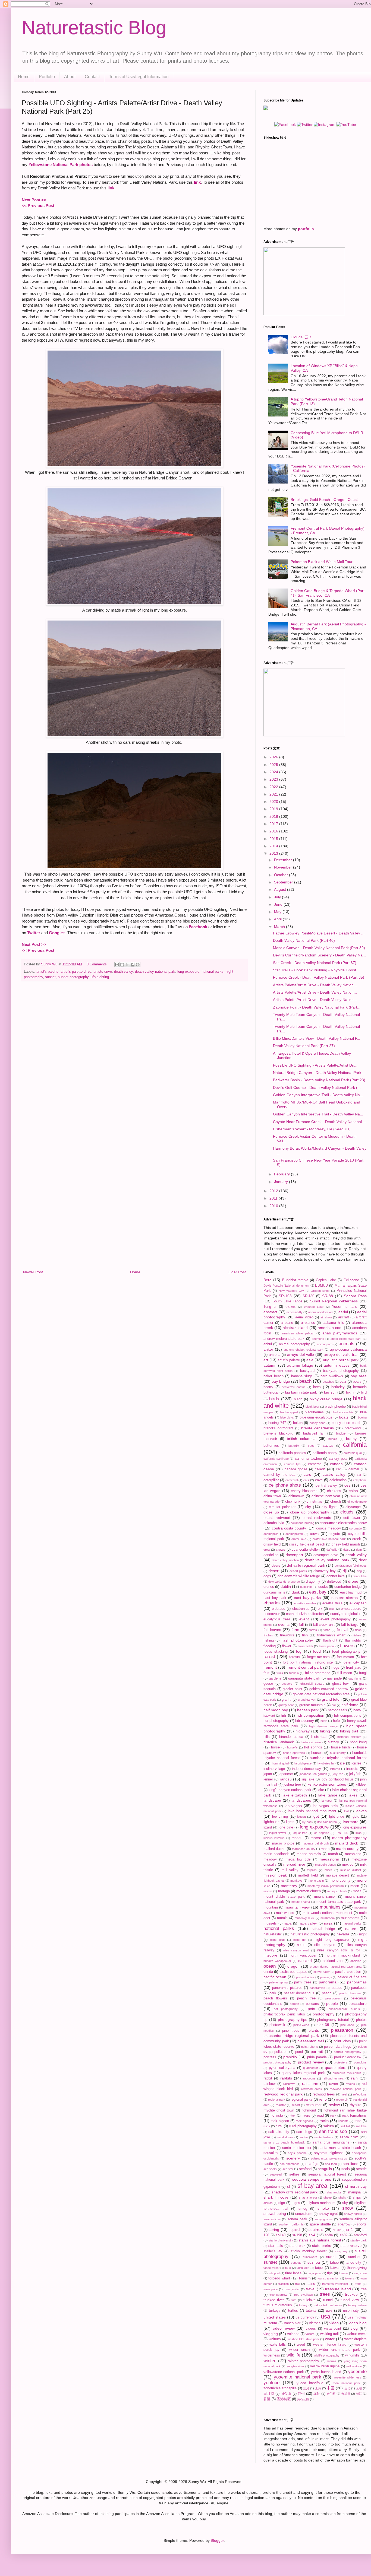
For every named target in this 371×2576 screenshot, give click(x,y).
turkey (303, 2305)
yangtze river (295, 2366)
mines (328, 1870)
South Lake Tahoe (287, 1301)
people (332, 2003)
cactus (328, 1446)
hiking (325, 1731)
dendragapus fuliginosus (351, 1566)
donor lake (360, 1576)
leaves (361, 1811)
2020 (274, 802)
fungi (363, 1673)
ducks (323, 1587)
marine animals (309, 1854)
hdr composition (310, 1715)
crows (281, 1550)
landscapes (301, 1800)
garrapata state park (304, 1678)
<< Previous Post (38, 206)
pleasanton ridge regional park (291, 2036)
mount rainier (325, 1897)
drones (269, 1587)
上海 (318, 2388)
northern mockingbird (343, 1955)
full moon (345, 1673)
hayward (269, 1716)
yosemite (357, 2372)
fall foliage (350, 1624)
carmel (354, 1469)
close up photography (310, 1512)
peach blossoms (350, 1993)
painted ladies (305, 1977)
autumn (270, 1365)
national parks (213, 972)
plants (314, 2030)
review (334, 2105)
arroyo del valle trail (341, 1354)
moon (355, 1886)
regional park (277, 2100)
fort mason (345, 1657)
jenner (268, 1779)
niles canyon (325, 1945)
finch (358, 1630)
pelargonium (333, 1998)
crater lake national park (329, 1539)
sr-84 (329, 2235)
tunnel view (350, 2300)
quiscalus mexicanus (347, 2073)
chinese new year (326, 1496)
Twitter (34, 933)
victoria (315, 2323)
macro (316, 1838)
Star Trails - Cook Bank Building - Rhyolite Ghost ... (317, 970)
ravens (350, 2084)
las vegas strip (325, 1806)
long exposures (355, 1827)
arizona (275, 1355)
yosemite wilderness (347, 2377)
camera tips (292, 1464)
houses (317, 1753)
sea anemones (290, 2164)
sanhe (304, 2137)
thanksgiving (357, 2268)
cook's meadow (328, 1528)
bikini (350, 1392)
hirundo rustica (291, 1737)
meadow (270, 1859)
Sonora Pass (355, 1296)
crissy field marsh (346, 1544)
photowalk (277, 2025)
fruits (280, 1673)
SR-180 (308, 1296)
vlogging (271, 2334)
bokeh (298, 1423)
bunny (351, 1439)
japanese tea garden (313, 1774)
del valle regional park (306, 1565)
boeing (362, 1417)
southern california (291, 2224)
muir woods (285, 1913)
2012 (274, 1191)
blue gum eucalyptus (316, 1417)
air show (326, 1317)
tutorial (311, 2311)
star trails (276, 2246)
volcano (293, 2334)
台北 (347, 2388)
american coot (330, 1328)
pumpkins (360, 2062)
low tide (342, 1833)
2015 (274, 839)
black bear (312, 1407)
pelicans (312, 2004)
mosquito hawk (337, 1891)
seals (346, 2169)
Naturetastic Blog (94, 28)
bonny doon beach (346, 1423)
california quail (353, 1453)
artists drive (103, 972)
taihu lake (303, 2268)
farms (313, 1630)
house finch (340, 1747)
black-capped (289, 1412)
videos (311, 2329)
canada (336, 1464)
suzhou (314, 2262)
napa (288, 1923)
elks (332, 1609)
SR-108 (285, 1296)
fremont (270, 1667)
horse (275, 1747)
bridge (341, 1433)
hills (267, 1737)
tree (364, 2289)
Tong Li (270, 1307)
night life (299, 1940)
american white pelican (298, 1333)
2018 (274, 816)
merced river (294, 1864)
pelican (294, 2004)
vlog (354, 2328)
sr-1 (350, 2230)
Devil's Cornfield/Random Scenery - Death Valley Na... (319, 955)
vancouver (292, 2323)
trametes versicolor (335, 2284)
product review (311, 2062)
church (336, 1502)
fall (301, 1624)
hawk (357, 1710)
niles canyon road (296, 1950)
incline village (274, 1769)
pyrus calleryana (282, 2068)
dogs (267, 1576)
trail (298, 2284)
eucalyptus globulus (346, 1614)
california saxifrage (276, 1459)
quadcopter (311, 2068)
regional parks (302, 2100)
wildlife (293, 2355)
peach (327, 1993)
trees (325, 2294)
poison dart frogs (337, 2047)
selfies (294, 2174)
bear (343, 1382)
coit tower (352, 1518)
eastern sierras (345, 1598)
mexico (348, 1865)
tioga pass (315, 2273)
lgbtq (356, 1817)
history (333, 1742)
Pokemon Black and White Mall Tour (322, 562)
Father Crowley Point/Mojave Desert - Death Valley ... (319, 933)
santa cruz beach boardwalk (284, 2142)
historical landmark (279, 1742)
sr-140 (281, 2235)
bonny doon (317, 1423)
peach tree (306, 1998)
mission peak (275, 1875)
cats (306, 1480)
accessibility (295, 1312)
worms (332, 2361)
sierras (268, 2203)
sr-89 (343, 2235)
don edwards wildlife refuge (299, 1576)
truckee (351, 2294)
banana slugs (302, 1376)
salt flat (345, 2126)
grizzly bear (286, 1705)
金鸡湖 (346, 2394)
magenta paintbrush (315, 1843)
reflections (360, 2094)
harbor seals (337, 1710)
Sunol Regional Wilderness (334, 1301)
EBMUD (321, 1286)
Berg (268, 1280)
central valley (326, 1486)
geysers (287, 1684)
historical (319, 1737)
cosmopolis (271, 1534)
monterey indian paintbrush (326, 1886)
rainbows (289, 2084)
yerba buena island (326, 2372)
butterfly (294, 1446)
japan (268, 1774)
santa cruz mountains (331, 2142)
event (304, 1619)
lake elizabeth (295, 1795)
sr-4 (312, 2235)
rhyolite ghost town (279, 2110)
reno (323, 2099)
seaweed (276, 2174)
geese (268, 1684)
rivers (306, 2116)
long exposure (188, 972)
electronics (301, 1609)
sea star (288, 2169)
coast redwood (277, 1518)
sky (345, 2203)
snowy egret (328, 2214)
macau (297, 1838)
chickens (334, 1491)
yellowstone (354, 2366)
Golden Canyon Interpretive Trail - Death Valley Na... (318, 1095)
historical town (311, 1742)
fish (305, 1635)
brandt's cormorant (278, 1428)
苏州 (301, 2394)
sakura (328, 2126)
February (282, 1174)
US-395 (290, 1307)
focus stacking (276, 1652)
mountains (330, 1907)
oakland (305, 1961)
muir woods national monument (327, 1913)
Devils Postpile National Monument (286, 1286)
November (284, 867)
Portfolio (47, 77)
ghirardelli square (312, 1684)
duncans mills (274, 1592)
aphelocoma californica (348, 1350)
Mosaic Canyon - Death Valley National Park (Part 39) (319, 948)
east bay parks (307, 1598)
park (273, 1993)
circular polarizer (282, 1507)
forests (295, 1657)
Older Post (237, 1272)
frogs (335, 1668)
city (308, 1507)
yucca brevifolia (310, 2383)
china (353, 1491)
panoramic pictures (287, 1988)
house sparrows (294, 1753)
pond (299, 2052)
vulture (310, 2334)
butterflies (271, 1446)
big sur (330, 1392)
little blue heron (327, 1822)
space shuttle (320, 2224)
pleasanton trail (311, 2041)
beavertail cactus (293, 1387)
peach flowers (275, 1998)
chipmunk (293, 1502)
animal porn (325, 1344)
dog (359, 1571)
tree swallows (304, 2295)
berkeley (338, 1387)
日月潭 (269, 2394)
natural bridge (323, 1929)
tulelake (309, 2300)
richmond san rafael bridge (345, 2110)
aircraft (344, 1317)
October (282, 875)
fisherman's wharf (331, 1635)
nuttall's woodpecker (277, 1961)
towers (350, 2278)
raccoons (309, 2078)
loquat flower (278, 1833)
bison (298, 1399)
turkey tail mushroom (328, 2305)
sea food (331, 2164)
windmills (352, 2355)
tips (330, 2273)
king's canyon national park (290, 1790)
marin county (347, 1849)
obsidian (356, 1961)
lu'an (359, 1833)
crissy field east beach (307, 1544)
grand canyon (307, 1700)
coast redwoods (317, 1518)
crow (267, 1550)
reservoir (342, 2100)
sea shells (270, 2169)
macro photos (283, 1843)
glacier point (293, 1689)
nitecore (270, 1955)
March (280, 927)
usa (326, 2316)
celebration (338, 1480)
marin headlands (276, 1854)
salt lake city (279, 2132)
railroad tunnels (333, 2078)
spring (274, 2230)
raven (334, 2084)
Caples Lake (326, 1280)
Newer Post (33, 1272)
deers (276, 1566)
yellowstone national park (284, 2372)
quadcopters (336, 2068)
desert (274, 1571)
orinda (268, 1972)
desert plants (298, 1571)
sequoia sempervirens (312, 2179)
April (278, 919)
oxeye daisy (321, 1972)
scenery (293, 2158)
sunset (50, 977)
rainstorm (310, 2084)
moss (357, 1891)
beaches (328, 1382)
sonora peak (297, 2219)
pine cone (347, 2025)
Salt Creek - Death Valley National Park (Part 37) (315, 963)
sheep (328, 2197)
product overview (348, 2057)
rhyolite (356, 2105)
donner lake (336, 1576)
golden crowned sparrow (329, 1689)
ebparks (272, 1603)
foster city (351, 1662)
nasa (328, 1923)
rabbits (286, 2078)
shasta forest (308, 2197)
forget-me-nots (318, 1657)
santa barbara (324, 2137)
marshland (353, 1854)
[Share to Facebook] (133, 965)
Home (24, 77)
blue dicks (287, 1417)
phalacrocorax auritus (344, 2009)
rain (354, 2078)
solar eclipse (272, 2219)
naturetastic (273, 1934)
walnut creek (357, 2334)
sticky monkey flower (308, 2251)
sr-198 (297, 2235)
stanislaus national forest (320, 2240)
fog (299, 1651)
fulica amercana (318, 1673)
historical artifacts (349, 1737)
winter (270, 2361)
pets (311, 2009)
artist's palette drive (76, 972)
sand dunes (285, 2137)
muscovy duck (305, 1918)
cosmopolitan (294, 1534)
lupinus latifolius (274, 1838)
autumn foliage (300, 1365)
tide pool (274, 2273)
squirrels (316, 2230)
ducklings (306, 1587)
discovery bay (325, 1571)
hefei (337, 1721)
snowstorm (304, 2214)
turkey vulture (357, 2305)
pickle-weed (301, 2025)
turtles (293, 2311)
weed (301, 2345)
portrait (317, 2052)
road (320, 2116)
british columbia (301, 1439)
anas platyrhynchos (340, 1333)
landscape (272, 1800)
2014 (274, 846)
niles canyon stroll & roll (339, 1950)
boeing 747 (277, 1423)
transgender (292, 2289)
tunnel (328, 2300)
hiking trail (349, 1731)
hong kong (358, 1742)
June (279, 904)
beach (305, 1381)
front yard (354, 1668)
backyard (307, 1371)
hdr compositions (348, 1716)
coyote (335, 1534)
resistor (281, 2105)
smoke (323, 2208)
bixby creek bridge (326, 1399)
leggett (301, 1817)
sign (282, 2203)
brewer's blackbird (278, 1433)
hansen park (308, 1710)
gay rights (355, 1678)
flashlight (330, 1640)
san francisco (333, 2131)
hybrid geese (303, 1763)
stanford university (281, 2240)
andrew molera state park (284, 1339)
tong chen (360, 2273)
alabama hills (333, 1323)
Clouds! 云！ (301, 337)
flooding (270, 1646)
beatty (268, 1387)
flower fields (305, 1646)
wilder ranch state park (339, 2350)
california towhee (308, 1459)
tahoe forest (271, 2268)
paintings (326, 1977)
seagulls (325, 2169)
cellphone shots (285, 1485)
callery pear (338, 1459)
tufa (294, 2300)
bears (357, 1382)
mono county (340, 1881)
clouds (347, 1512)
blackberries (314, 1412)
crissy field (272, 1544)
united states (275, 2317)
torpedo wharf (279, 2278)
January (282, 1182)
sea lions (350, 2164)
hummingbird (280, 1763)
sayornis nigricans (329, 2153)
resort (296, 2105)
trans (358, 2284)
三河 (306, 2388)
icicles (356, 1763)
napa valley (308, 1923)
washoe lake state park (303, 2339)
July (278, 897)
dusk (296, 1592)
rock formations (354, 2116)
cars (307, 1474)
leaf (346, 1811)
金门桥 (331, 2394)
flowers (347, 1646)
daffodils (332, 1550)
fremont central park (304, 1667)
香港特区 (284, 2399)
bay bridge (281, 1381)
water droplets (356, 2339)
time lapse (293, 2273)
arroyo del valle (301, 1354)
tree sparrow (278, 2295)
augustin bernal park (341, 1360)
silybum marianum (321, 2203)
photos (361, 2020)
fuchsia (294, 1673)
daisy (347, 1550)
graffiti (287, 1700)
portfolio (306, 229)
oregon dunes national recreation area (336, 1967)
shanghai (354, 2192)
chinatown (296, 1496)
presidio (290, 2057)
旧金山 (286, 2394)
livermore (350, 1822)
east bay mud (351, 1592)
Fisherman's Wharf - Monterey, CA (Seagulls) (312, 1129)
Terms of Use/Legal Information (139, 77)
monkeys (296, 1881)
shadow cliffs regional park (295, 2192)
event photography (336, 1619)
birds (274, 1399)
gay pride (334, 1678)
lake (321, 1790)
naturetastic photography (310, 1934)
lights (290, 1822)
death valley (123, 972)
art (266, 1360)
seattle (361, 2169)
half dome (350, 1705)
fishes (357, 1635)
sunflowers (310, 2257)
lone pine (286, 1827)
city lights (330, 1507)
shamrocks (334, 2192)
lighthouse (271, 1822)
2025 (274, 765)
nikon (301, 1945)
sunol (331, 2257)
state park (298, 2246)
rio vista (277, 2116)
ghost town (341, 1684)
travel (311, 2289)
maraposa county (304, 1849)
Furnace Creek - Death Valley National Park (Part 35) (319, 977)
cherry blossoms (304, 1491)
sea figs (312, 2164)
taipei (319, 2268)
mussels (270, 1923)
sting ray (341, 2251)
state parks (322, 2246)
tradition (284, 2284)
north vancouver (303, 1955)
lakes (353, 1795)
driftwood (334, 1582)
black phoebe (335, 1407)
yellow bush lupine (325, 2366)
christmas (314, 1502)
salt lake (361, 2126)
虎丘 (317, 2394)
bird (364, 1392)
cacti (311, 1446)
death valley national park (155, 972)
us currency (305, 2317)
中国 (331, 2388)
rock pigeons (304, 2121)
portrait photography (348, 2052)
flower (287, 1646)
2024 (274, 772)
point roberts (310, 2047)
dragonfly (313, 1582)
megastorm (329, 1859)
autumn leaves (337, 1365)
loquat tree (300, 1833)
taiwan (335, 2268)
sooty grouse (323, 2219)
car (338, 1469)
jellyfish (355, 1774)
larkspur (327, 1801)
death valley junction (285, 1560)
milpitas (312, 1870)
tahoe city (353, 2263)
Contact (92, 77)
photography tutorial (333, 2020)
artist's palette (47, 972)
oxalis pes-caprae (293, 1972)
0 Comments (97, 964)
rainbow (269, 2084)
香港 (267, 2399)
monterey (289, 1886)
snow (348, 2208)
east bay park (275, 1598)
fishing (269, 1640)
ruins (267, 2126)
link (197, 182)
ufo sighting (100, 977)
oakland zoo (333, 1961)
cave (319, 1480)
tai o (288, 2268)
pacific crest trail (348, 1972)
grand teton (332, 1699)
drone (353, 1581)
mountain (271, 1907)
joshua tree (292, 1785)
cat (359, 1475)
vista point (333, 2329)
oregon (293, 1966)
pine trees (291, 2031)
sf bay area (312, 2186)
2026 (274, 757)
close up (271, 1512)
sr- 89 (337, 2230)
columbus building (302, 1523)
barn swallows (332, 1376)
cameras (315, 1464)
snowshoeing (275, 2214)
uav (329, 2310)
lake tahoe (328, 1795)
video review (284, 2328)
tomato (343, 2273)
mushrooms (350, 1918)
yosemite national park (298, 2377)
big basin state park (301, 1392)
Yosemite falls (344, 1306)
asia (310, 1360)
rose (358, 2121)
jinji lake (308, 1779)
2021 (274, 794)
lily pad (307, 1822)
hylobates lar (326, 1763)
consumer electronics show (343, 1523)
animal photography (294, 1344)
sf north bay (356, 2186)
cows (314, 1534)
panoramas (357, 1982)
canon (320, 1469)
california (355, 1445)
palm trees (303, 1982)
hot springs (313, 1747)
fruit (266, 1673)
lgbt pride (337, 1817)
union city (351, 2311)
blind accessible (342, 1412)
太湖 (359, 2388)
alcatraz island (295, 1328)
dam (359, 1550)
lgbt (316, 1816)
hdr (284, 1715)
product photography (277, 2062)
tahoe (334, 2263)
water (330, 2339)
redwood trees (324, 2094)
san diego (304, 2132)
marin (325, 1849)
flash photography (297, 1640)
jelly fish (338, 1774)
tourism (305, 2278)
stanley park (359, 2240)
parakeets (359, 1988)
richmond (309, 2110)
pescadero (358, 2003)
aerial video (304, 1317)
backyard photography (341, 1371)
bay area (359, 1376)
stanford (360, 2235)
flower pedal (326, 1646)
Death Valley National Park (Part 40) (304, 940)
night (363, 1934)
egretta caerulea (305, 1603)
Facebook (198, 927)
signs (296, 2203)
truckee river (274, 2300)
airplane (287, 1323)
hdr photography (276, 1721)
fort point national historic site (308, 1662)
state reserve (351, 2246)
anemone (318, 1339)
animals (347, 1344)
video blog (358, 2323)
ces (347, 1485)
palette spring (278, 1982)
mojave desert (337, 1875)
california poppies (292, 1453)
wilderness (272, 2355)
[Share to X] (127, 965)
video (334, 2323)
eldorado (279, 1609)
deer (363, 1560)
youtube (271, 2383)
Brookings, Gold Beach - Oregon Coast (324, 500)
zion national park (347, 2383)
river (293, 2116)
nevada (343, 1934)
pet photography (286, 2009)
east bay (318, 1592)
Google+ (57, 933)
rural (279, 2126)
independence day (306, 1769)
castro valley (334, 1474)
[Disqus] (134, 1056)
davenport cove (326, 1555)
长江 (359, 2394)
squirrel (294, 2230)
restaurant (314, 2105)
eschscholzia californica (305, 1614)
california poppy (325, 1453)
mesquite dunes (326, 1865)
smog (303, 2209)
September (284, 882)
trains (311, 2284)
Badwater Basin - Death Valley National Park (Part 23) (319, 1080)
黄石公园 (303, 2399)
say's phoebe (297, 2153)
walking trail (329, 2334)
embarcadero (351, 1609)
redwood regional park (283, 2094)
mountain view (297, 1907)
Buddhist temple (295, 1280)
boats (344, 1417)
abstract (270, 1312)
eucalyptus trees (277, 1619)
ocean (270, 1966)
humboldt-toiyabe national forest (338, 1758)
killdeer (361, 1785)
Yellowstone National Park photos (61, 165)
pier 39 (323, 2025)
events (284, 1624)
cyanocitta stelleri (306, 1550)
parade (337, 1988)
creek (357, 1539)
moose (268, 1891)
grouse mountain (312, 1705)
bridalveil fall (314, 1433)
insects (352, 1769)
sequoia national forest (327, 2174)
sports (362, 2224)
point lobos (342, 2041)
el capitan (358, 1603)
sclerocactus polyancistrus (329, 2158)
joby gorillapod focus (337, 1779)
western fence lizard (330, 2345)
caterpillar (271, 1480)
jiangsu (286, 1779)
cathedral (292, 1480)
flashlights (353, 1640)
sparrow (344, 2224)
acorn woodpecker (321, 1312)
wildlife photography (327, 2355)
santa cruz (349, 2137)
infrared (335, 1769)
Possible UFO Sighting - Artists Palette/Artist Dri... (315, 1065)
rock (333, 2116)
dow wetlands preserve (284, 1582)
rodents (343, 2121)
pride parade (317, 2057)
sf (289, 2187)
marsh (333, 1854)
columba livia (274, 1523)
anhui (268, 1344)
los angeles (321, 1833)
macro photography (349, 1838)
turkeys (275, 2311)
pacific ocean (275, 1977)
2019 (274, 809)
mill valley (290, 1870)
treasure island (338, 2289)
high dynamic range (323, 1726)
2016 (274, 831)
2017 (274, 824)
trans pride (271, 2289)
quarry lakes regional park (303, 2073)
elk (320, 1609)
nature (351, 1929)
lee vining (280, 1817)
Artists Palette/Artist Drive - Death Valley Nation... (315, 985)
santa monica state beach (340, 2148)
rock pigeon (280, 2121)
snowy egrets (353, 2214)
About (70, 77)
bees (317, 1387)
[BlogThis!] (122, 965)
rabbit (268, 2078)
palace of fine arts (352, 1977)
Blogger (217, 2540)
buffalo (333, 1439)
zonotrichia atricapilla (280, 2388)
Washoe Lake (314, 1307)
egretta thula (332, 1603)
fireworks (287, 1635)
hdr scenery (304, 1721)
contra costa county (289, 1528)
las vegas (293, 1806)
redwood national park (345, 2089)
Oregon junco (320, 1291)
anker (268, 1349)
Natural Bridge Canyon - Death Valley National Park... (319, 1073)
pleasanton (342, 2030)
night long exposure (332, 1940)
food (317, 1651)
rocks (324, 2121)
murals (282, 1918)
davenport (294, 1555)
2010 (274, 1206)
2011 (274, 1198)
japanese (286, 1774)
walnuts (275, 2339)
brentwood (353, 1428)
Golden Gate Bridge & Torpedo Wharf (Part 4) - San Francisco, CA (328, 593)
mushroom (328, 1918)
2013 (274, 853)
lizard (268, 1827)
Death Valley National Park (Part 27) (304, 1046)
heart (324, 1721)
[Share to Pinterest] (138, 965)
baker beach (273, 1376)
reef (345, 2094)
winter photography (304, 2361)
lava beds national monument (312, 1811)
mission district (351, 1870)
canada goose (296, 1469)
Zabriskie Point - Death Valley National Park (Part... (317, 1007)
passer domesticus (299, 1993)
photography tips (293, 2020)
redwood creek (312, 2089)
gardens (275, 1678)
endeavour (272, 1614)
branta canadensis (317, 1428)
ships (357, 2197)
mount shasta (301, 1902)
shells (342, 2197)
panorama (328, 1982)
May (278, 912)
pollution (281, 2052)
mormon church (309, 1891)
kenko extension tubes (327, 1784)
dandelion (271, 1555)
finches (268, 1635)
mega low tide (298, 1859)
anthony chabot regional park (304, 1350)
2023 (274, 779)
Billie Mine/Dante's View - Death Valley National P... (317, 1038)
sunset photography (73, 977)
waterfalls (278, 2344)
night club (277, 1940)
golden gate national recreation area (321, 1694)
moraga (284, 1891)
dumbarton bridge (348, 1587)
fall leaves (272, 1630)
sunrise (354, 2257)
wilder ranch (299, 2350)
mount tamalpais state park (339, 1902)
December (284, 860)
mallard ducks (274, 1849)
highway (303, 1731)
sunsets (296, 2263)
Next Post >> (34, 200)
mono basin (316, 1881)
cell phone (360, 1480)
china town (272, 1496)
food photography (346, 1652)
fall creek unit (324, 1625)
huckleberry (338, 1753)
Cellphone (351, 1280)
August (281, 889)
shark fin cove (276, 2197)
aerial (343, 1312)
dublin (286, 1586)
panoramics (317, 1988)
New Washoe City (291, 1291)
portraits (270, 2057)
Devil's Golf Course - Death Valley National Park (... (317, 1087)
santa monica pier (297, 2148)
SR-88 (328, 1296)
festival (342, 1630)
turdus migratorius (278, 2305)
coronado (356, 1528)
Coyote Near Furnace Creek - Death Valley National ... (320, 1122)
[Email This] (117, 965)
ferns (327, 1630)
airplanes (308, 1323)
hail (334, 1705)
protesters (341, 2062)
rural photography (303, 2126)
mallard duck (346, 1843)
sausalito (271, 2153)
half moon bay (276, 1710)
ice (342, 1763)
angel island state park (346, 1339)
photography (323, 2014)
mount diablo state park (284, 1897)
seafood (305, 2169)
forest (269, 1657)
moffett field (308, 1875)
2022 (274, 787)
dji (345, 1571)
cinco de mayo (357, 1502)
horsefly (292, 1747)
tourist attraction (328, 2278)
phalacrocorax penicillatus (284, 2014)
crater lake (299, 1539)
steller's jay (273, 2251)
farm (295, 1630)
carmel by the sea (279, 1475)
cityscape (353, 1507)
